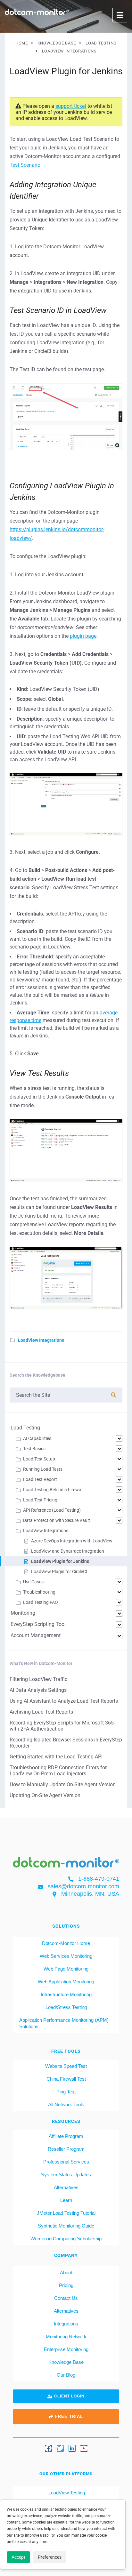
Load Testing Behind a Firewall (53, 1490)
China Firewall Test (66, 2079)
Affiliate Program (66, 2136)
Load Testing (25, 1428)
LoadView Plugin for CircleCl (59, 1572)
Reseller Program (66, 2149)
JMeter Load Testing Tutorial (66, 2213)
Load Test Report (40, 1479)
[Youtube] (84, 2448)
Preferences (50, 2557)
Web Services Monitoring (66, 1956)
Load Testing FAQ (41, 1602)
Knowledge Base (66, 2362)
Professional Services (66, 2162)
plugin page (83, 636)
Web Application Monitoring (66, 1982)
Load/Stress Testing (66, 2007)
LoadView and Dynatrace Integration (68, 1551)
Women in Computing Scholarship (66, 2239)
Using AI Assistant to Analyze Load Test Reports (64, 1701)
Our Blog (66, 2375)
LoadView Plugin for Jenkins (60, 1561)
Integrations (66, 2324)
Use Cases (33, 1582)
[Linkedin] (72, 2448)
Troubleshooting (39, 1592)
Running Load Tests (43, 1469)
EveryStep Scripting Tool (38, 1624)
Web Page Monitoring (66, 1969)
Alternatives (66, 2187)
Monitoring (23, 1613)
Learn (66, 2200)
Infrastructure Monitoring (66, 1994)
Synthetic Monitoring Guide (66, 2226)
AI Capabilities (37, 1438)
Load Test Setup (39, 1459)
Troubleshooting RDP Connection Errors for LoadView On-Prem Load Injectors (58, 1771)
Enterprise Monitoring (66, 2349)
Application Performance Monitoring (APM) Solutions (64, 2023)
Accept (18, 2557)
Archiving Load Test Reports (41, 1712)
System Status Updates (66, 2175)
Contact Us (66, 2298)
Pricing (66, 2285)
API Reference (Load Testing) (52, 1510)
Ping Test (66, 2092)
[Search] (113, 1395)
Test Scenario (25, 165)
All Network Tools (66, 2104)
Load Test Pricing (40, 1500)
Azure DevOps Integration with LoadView (72, 1541)
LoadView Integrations (41, 1340)
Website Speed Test (66, 2066)
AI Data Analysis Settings (38, 1690)
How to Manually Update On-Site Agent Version (63, 1784)
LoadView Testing (66, 2493)
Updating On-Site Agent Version (45, 1795)
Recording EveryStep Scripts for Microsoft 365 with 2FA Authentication (62, 1726)
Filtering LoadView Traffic (38, 1679)
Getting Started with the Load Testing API (56, 1757)
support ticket (71, 106)
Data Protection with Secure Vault (57, 1520)
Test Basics (34, 1449)
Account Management (36, 1635)
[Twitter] (60, 2448)
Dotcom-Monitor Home (66, 1943)
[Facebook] (48, 2448)
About (66, 2272)
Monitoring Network (66, 2336)
